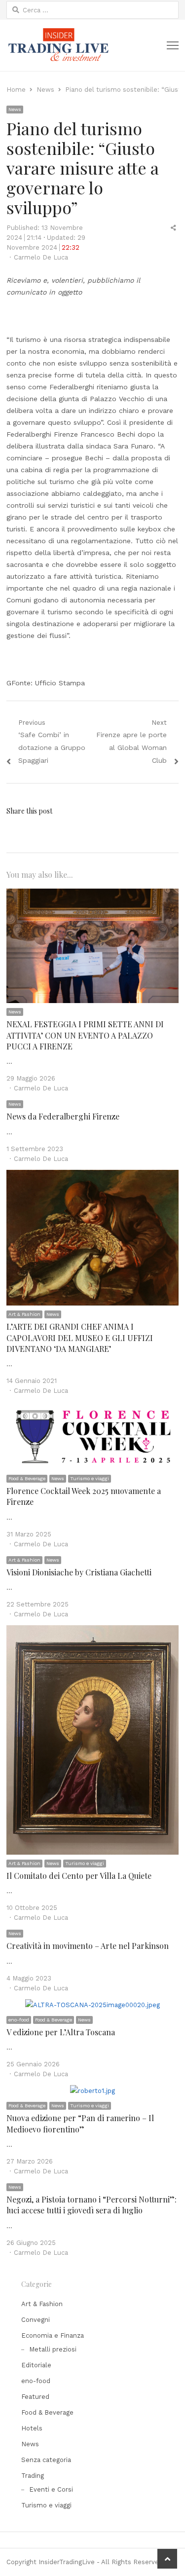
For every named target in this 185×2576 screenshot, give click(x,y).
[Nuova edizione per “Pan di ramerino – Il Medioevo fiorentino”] (92, 2091)
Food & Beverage (27, 1478)
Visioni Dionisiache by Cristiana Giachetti (79, 1572)
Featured (35, 2397)
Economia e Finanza (53, 2335)
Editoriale (36, 2365)
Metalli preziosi (53, 2349)
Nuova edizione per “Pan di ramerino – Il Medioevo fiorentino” (80, 2123)
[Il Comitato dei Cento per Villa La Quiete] (92, 1631)
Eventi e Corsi (51, 2489)
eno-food (19, 2020)
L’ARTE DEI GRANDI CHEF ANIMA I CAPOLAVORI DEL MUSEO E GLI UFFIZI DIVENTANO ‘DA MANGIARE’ (80, 1338)
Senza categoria (46, 2460)
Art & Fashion (24, 1314)
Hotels (32, 2428)
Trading (33, 2476)
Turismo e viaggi (90, 1478)
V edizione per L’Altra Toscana (61, 2032)
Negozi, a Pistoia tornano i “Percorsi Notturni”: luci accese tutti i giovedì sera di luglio (92, 2205)
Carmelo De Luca (41, 257)
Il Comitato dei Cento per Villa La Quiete (79, 1876)
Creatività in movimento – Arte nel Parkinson (88, 1946)
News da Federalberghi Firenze (63, 1116)
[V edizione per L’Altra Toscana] (92, 2005)
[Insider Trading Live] (58, 45)
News (15, 109)
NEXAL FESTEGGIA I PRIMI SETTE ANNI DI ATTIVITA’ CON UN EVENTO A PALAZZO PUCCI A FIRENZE (85, 1035)
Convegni (36, 2320)
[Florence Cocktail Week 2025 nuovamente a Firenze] (92, 1407)
